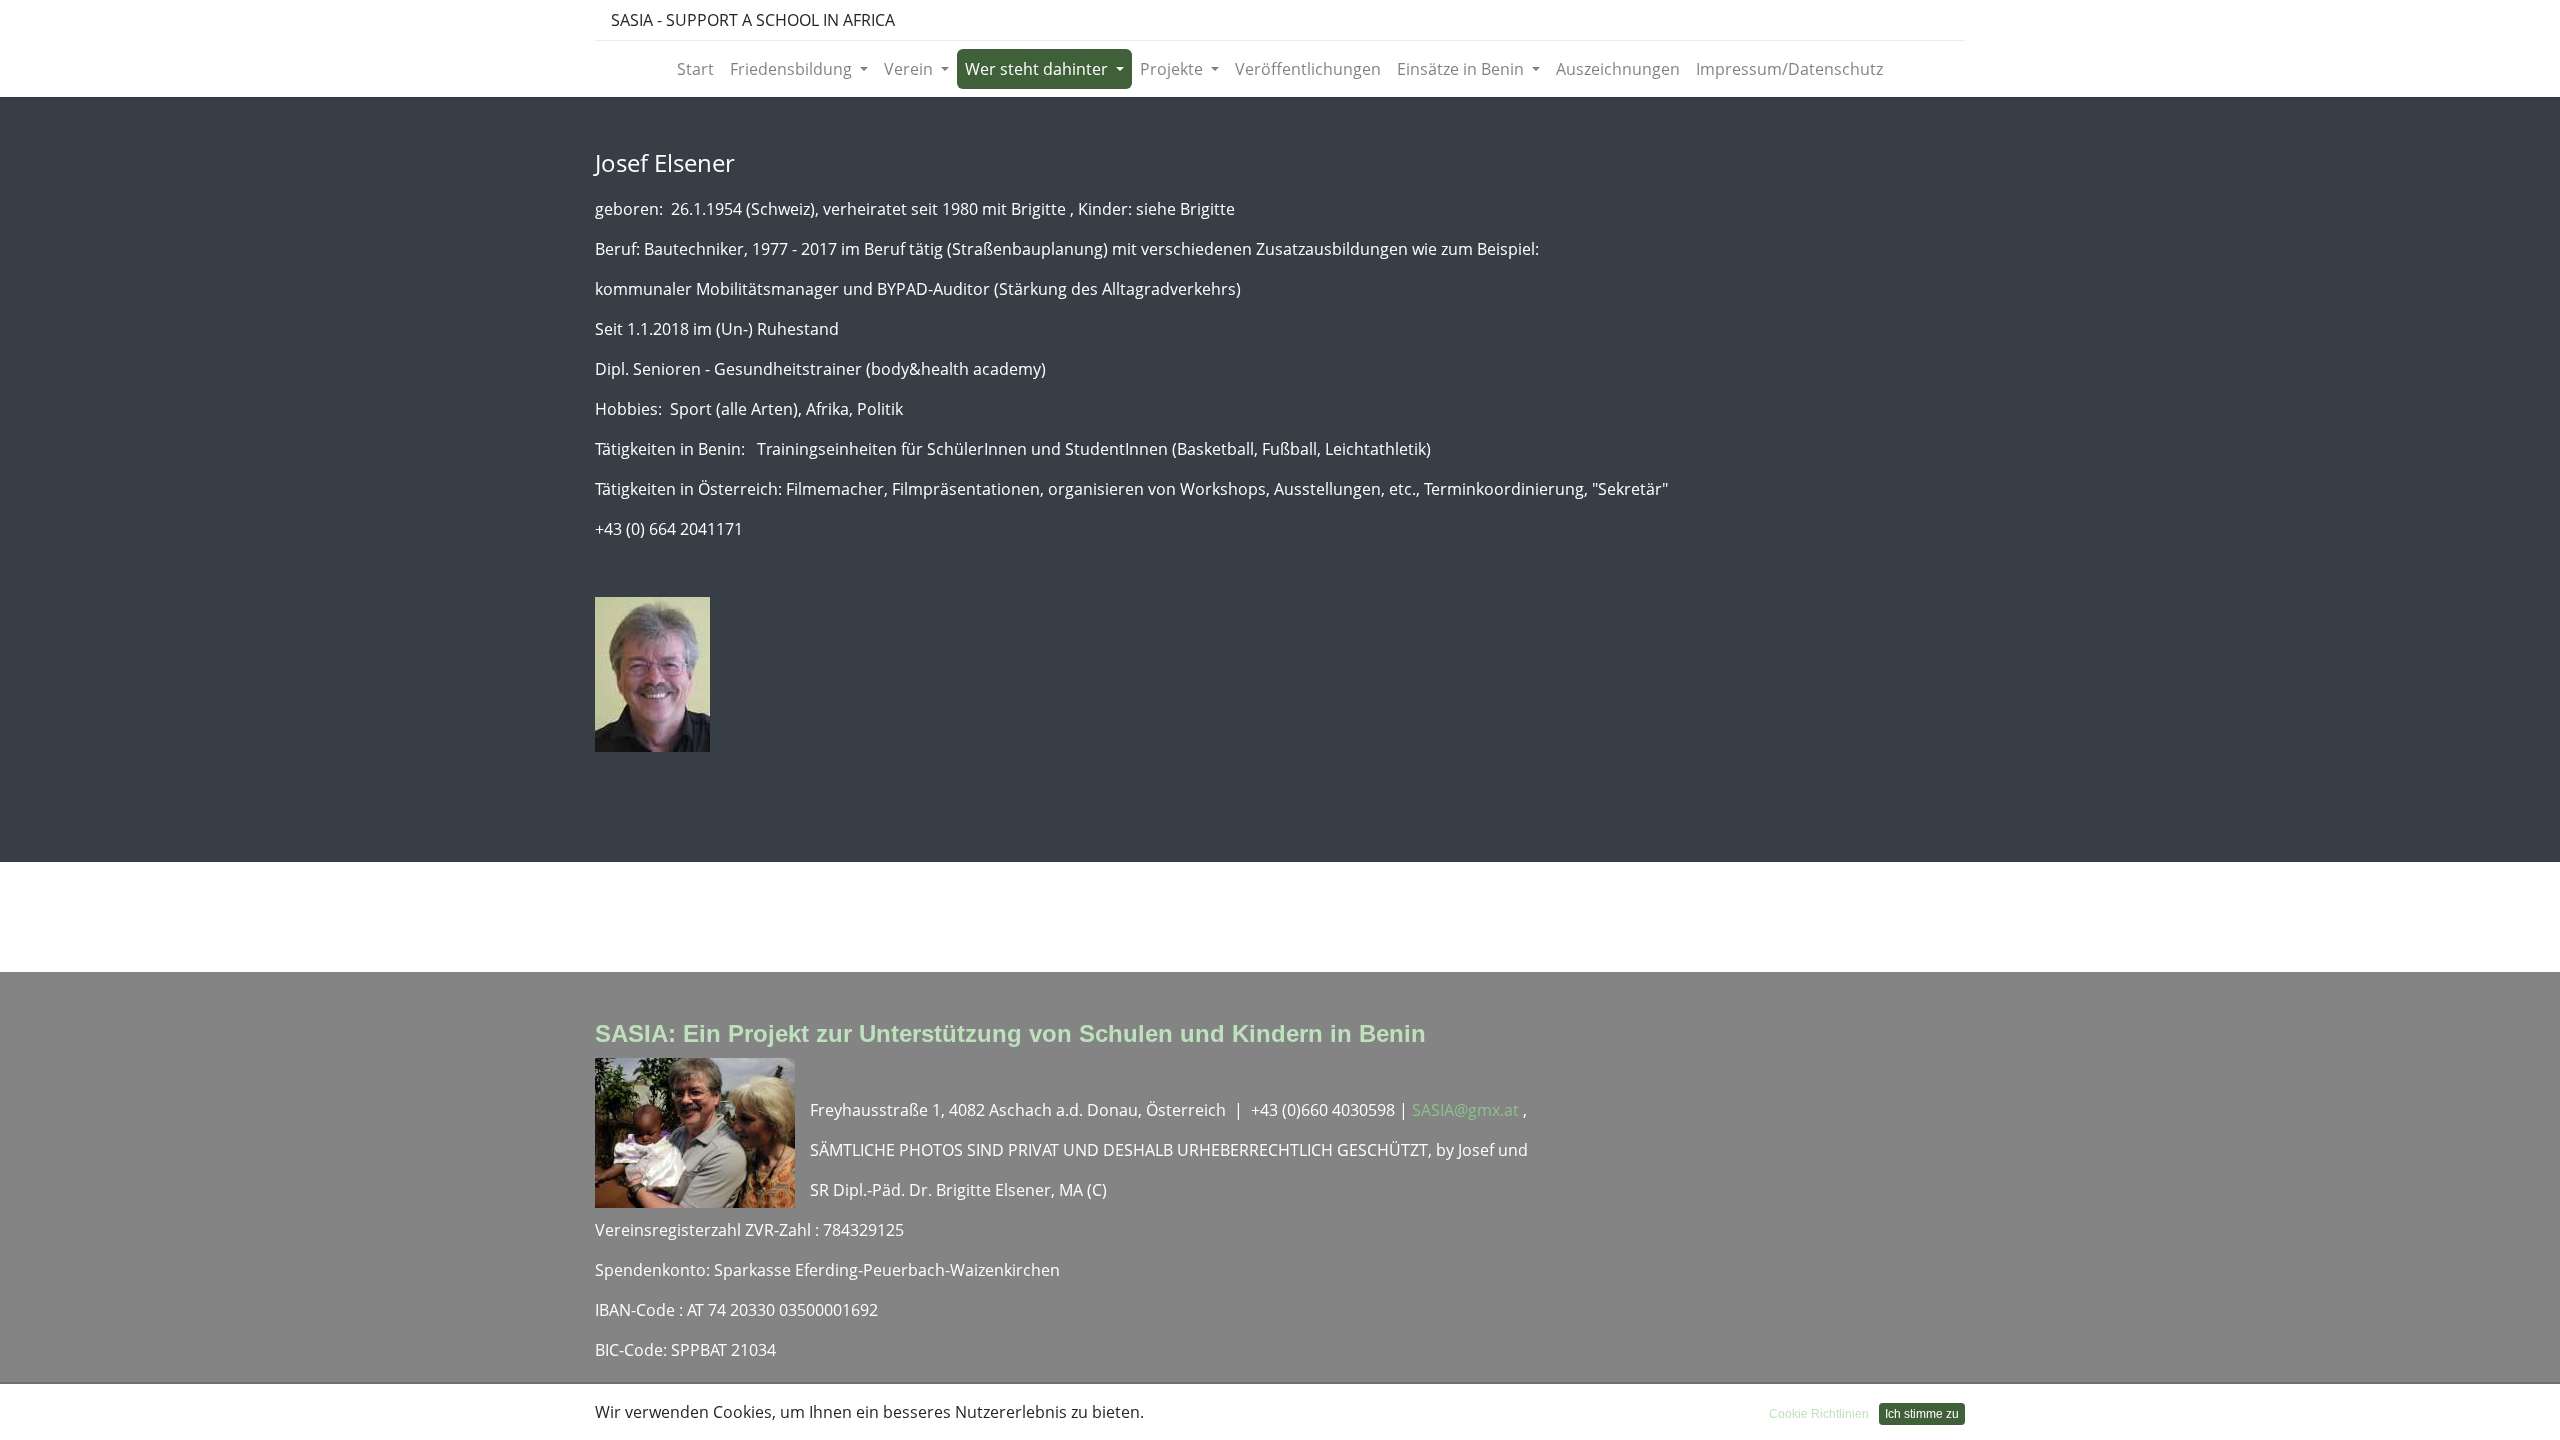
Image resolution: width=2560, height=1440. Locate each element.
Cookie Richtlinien (1819, 1414)
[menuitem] (695, 69)
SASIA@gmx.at (1467, 1110)
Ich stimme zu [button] (1922, 1414)
